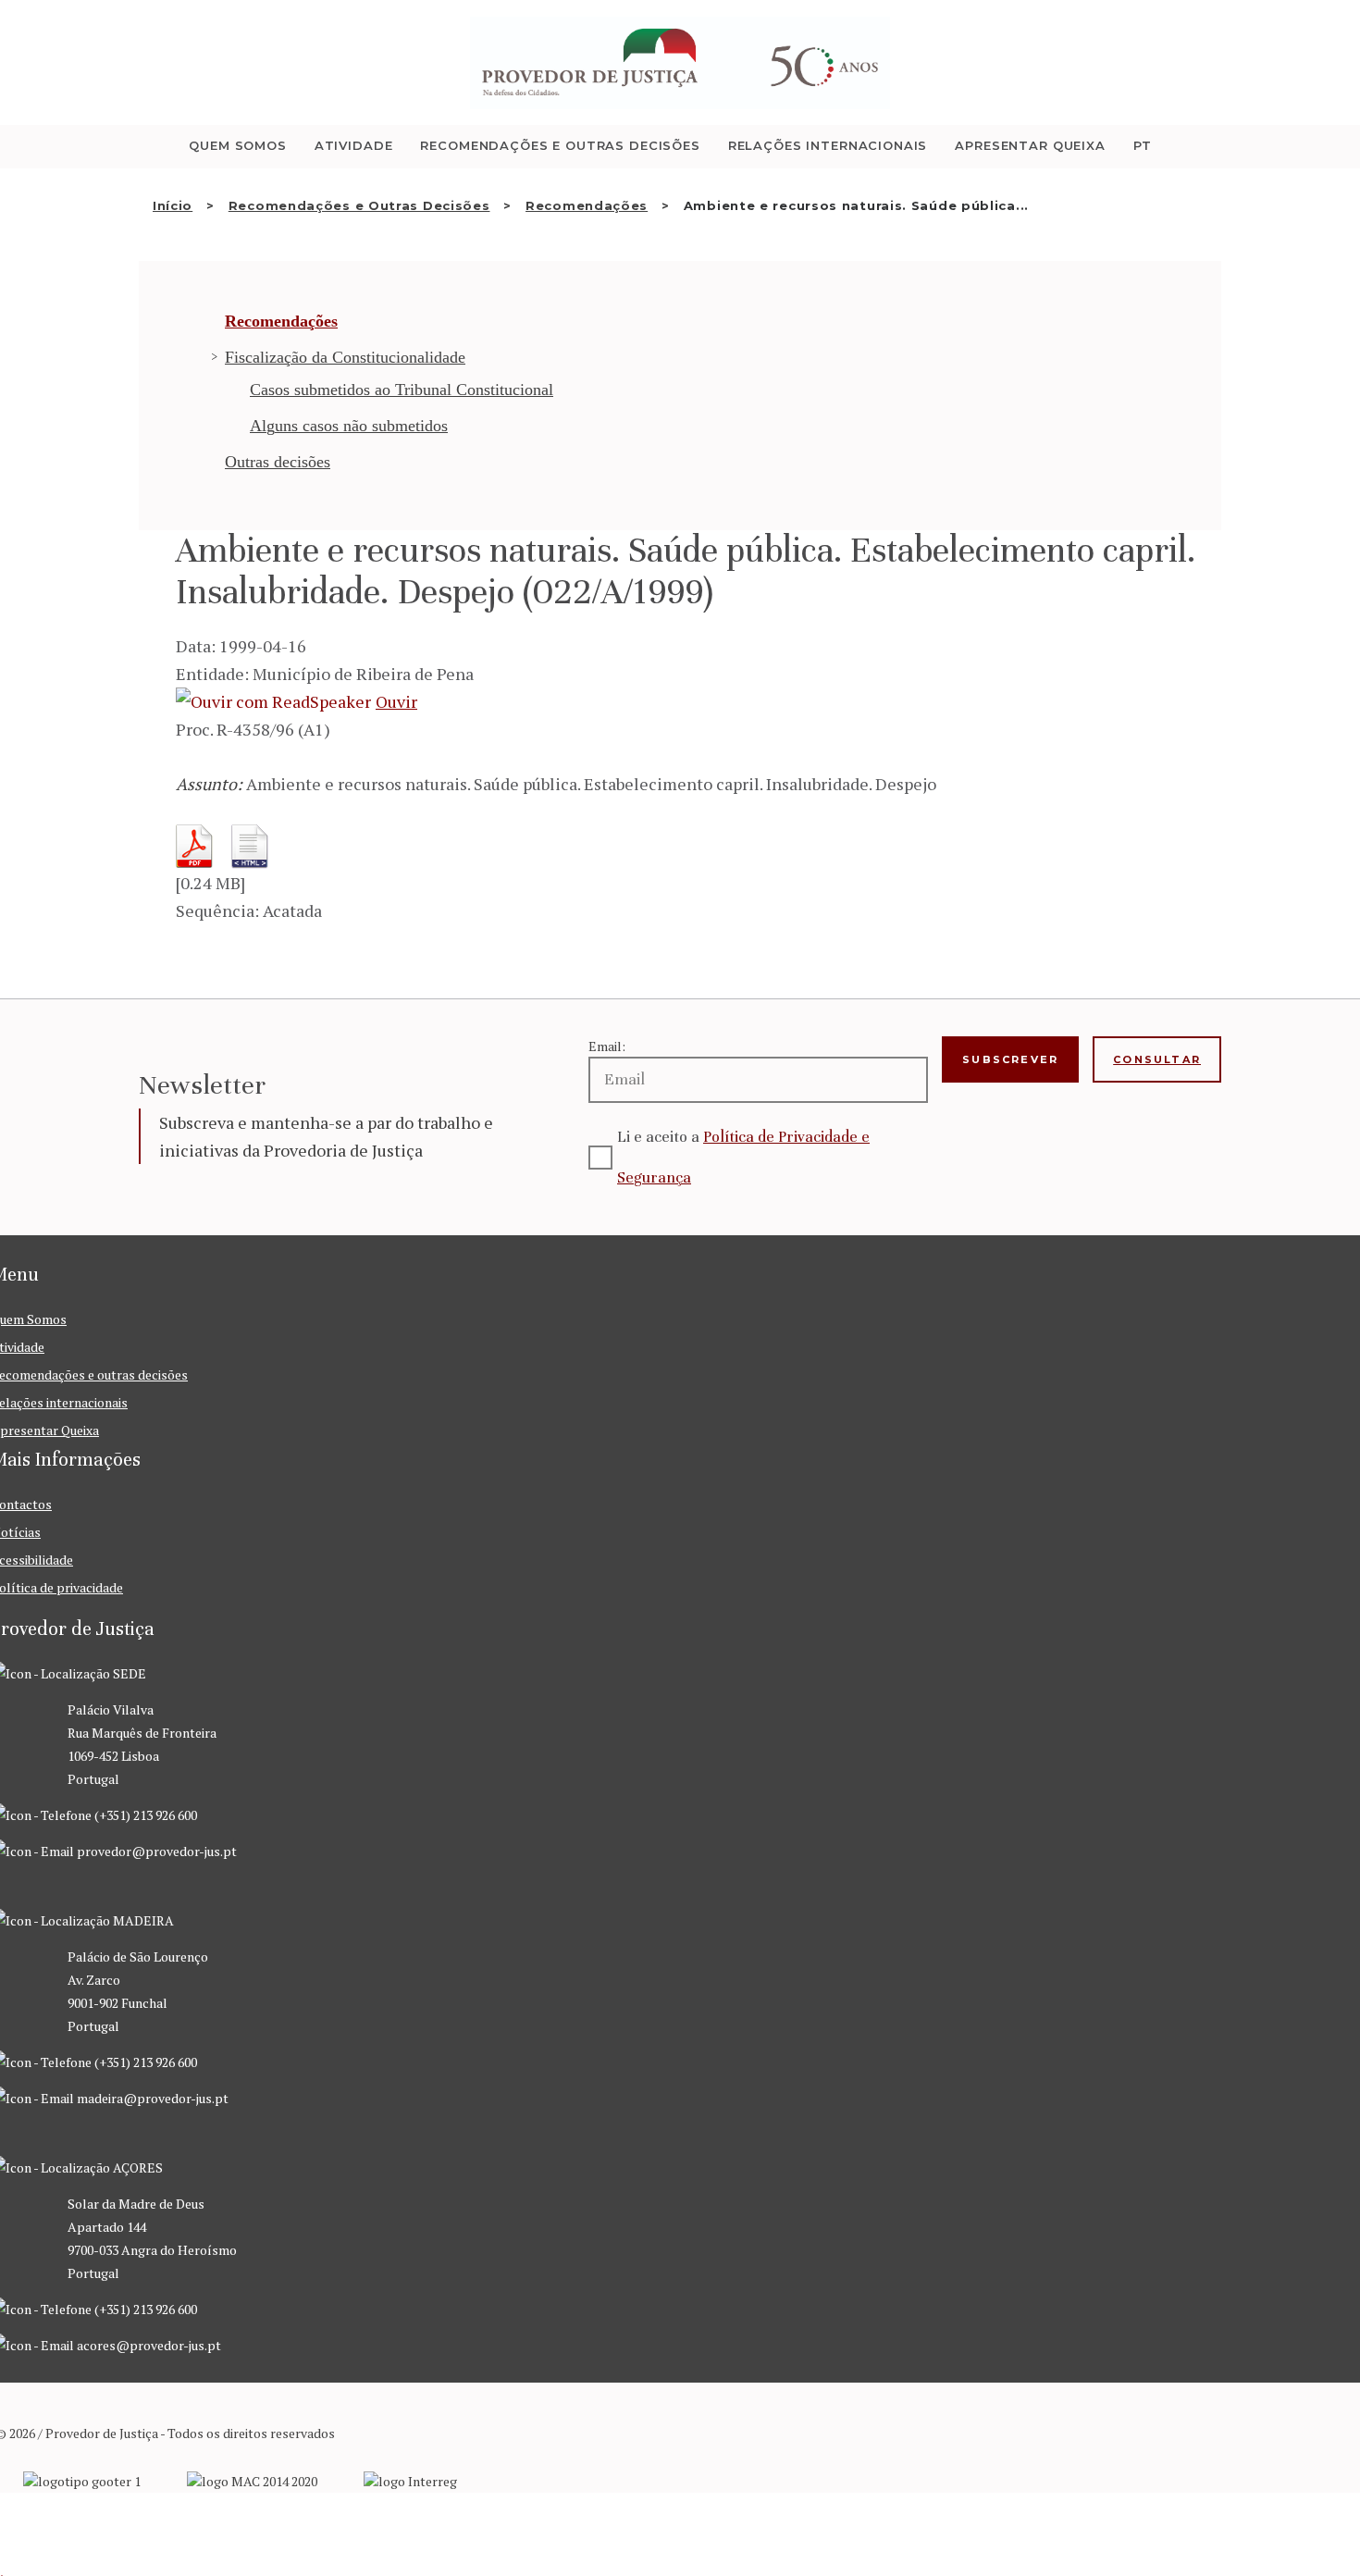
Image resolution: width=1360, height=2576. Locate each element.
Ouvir (396, 701)
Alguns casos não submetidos (349, 426)
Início (173, 205)
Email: (607, 1046)
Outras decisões (278, 462)
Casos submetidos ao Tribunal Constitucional (402, 390)
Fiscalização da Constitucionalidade (345, 357)
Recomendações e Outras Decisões (359, 205)
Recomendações (587, 205)
